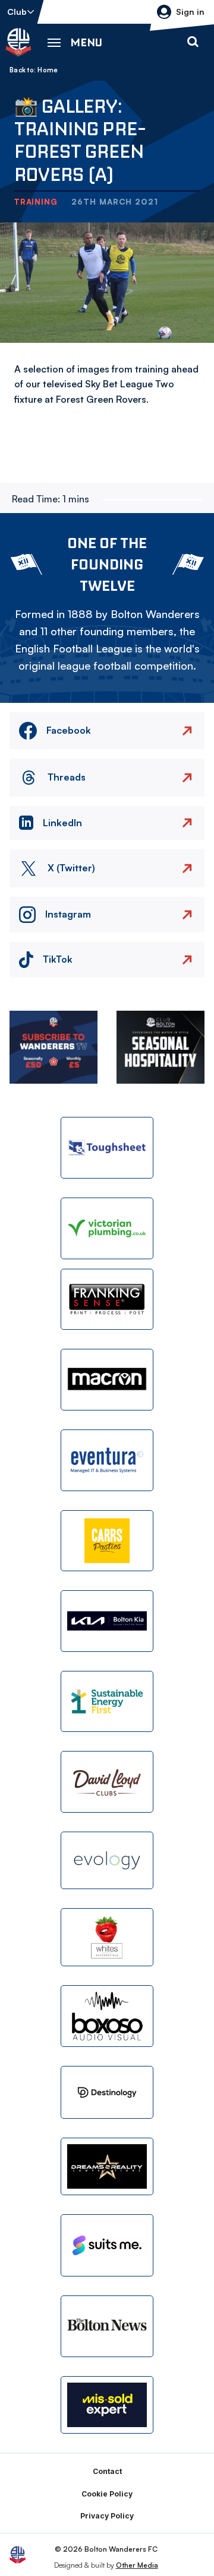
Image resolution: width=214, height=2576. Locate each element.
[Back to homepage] (18, 42)
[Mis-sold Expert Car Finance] (107, 2405)
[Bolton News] (107, 2326)
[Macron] (107, 1380)
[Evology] (107, 1861)
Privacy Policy (107, 2516)
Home (48, 70)
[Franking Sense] (107, 1300)
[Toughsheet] (107, 1148)
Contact (107, 2471)
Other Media (137, 2565)
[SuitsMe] (107, 2245)
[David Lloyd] (107, 1782)
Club (17, 12)
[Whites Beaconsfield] (107, 1937)
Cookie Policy (107, 2494)
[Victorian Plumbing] (107, 1228)
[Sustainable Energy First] (107, 1702)
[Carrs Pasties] (107, 1541)
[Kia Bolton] (107, 1621)
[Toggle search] (193, 42)
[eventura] (107, 1460)
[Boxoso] (107, 2016)
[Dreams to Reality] (107, 2167)
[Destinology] (107, 2092)
